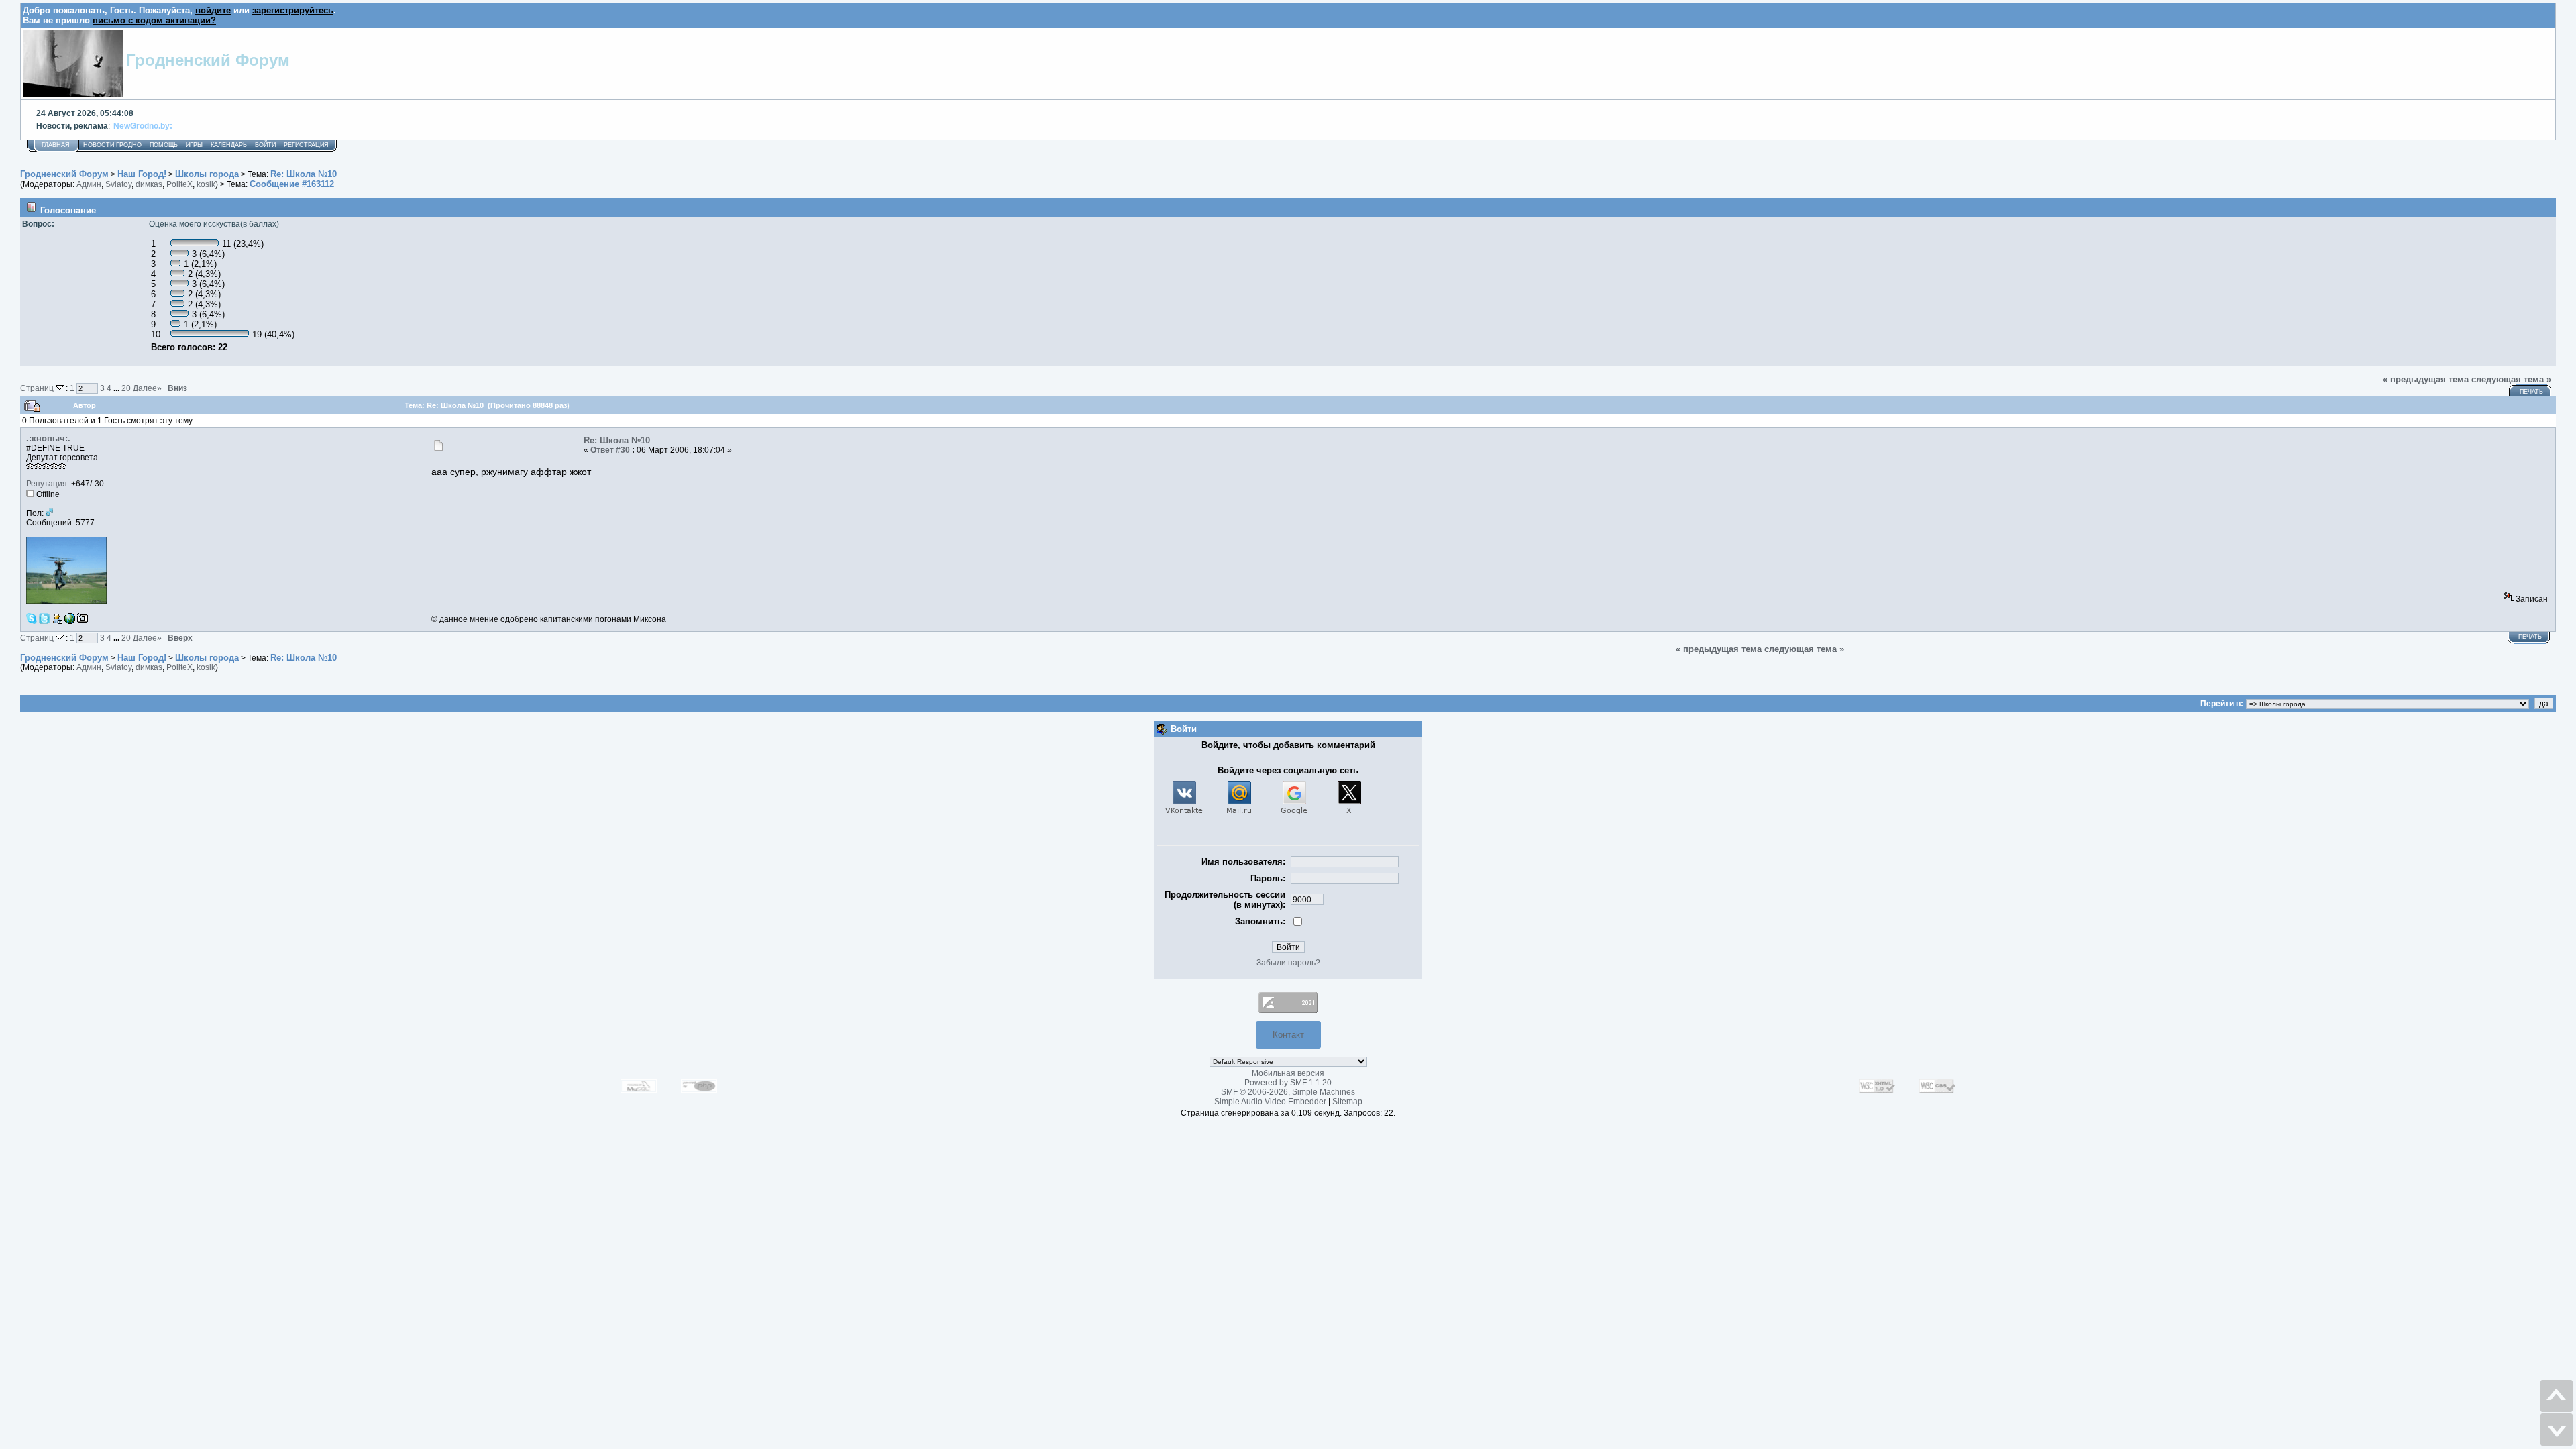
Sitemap (1347, 1102)
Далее (147, 388)
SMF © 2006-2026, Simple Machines (1288, 1092)
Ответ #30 (610, 450)
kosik (206, 184)
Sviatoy (118, 184)
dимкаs (149, 184)
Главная (56, 145)
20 (126, 388)
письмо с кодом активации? (154, 20)
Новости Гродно (112, 145)
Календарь (229, 145)
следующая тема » (2511, 379)
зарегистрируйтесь (293, 10)
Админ (89, 184)
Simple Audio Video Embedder (1270, 1102)
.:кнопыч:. (48, 438)
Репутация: (48, 484)
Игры (194, 145)
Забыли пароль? (1288, 963)
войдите (213, 10)
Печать (2531, 392)
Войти (265, 145)
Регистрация (306, 145)
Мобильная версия (1288, 1073)
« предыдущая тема (2426, 379)
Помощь (164, 145)
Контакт (1288, 1035)
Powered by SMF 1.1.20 (1288, 1083)
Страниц (38, 388)
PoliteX (179, 184)
